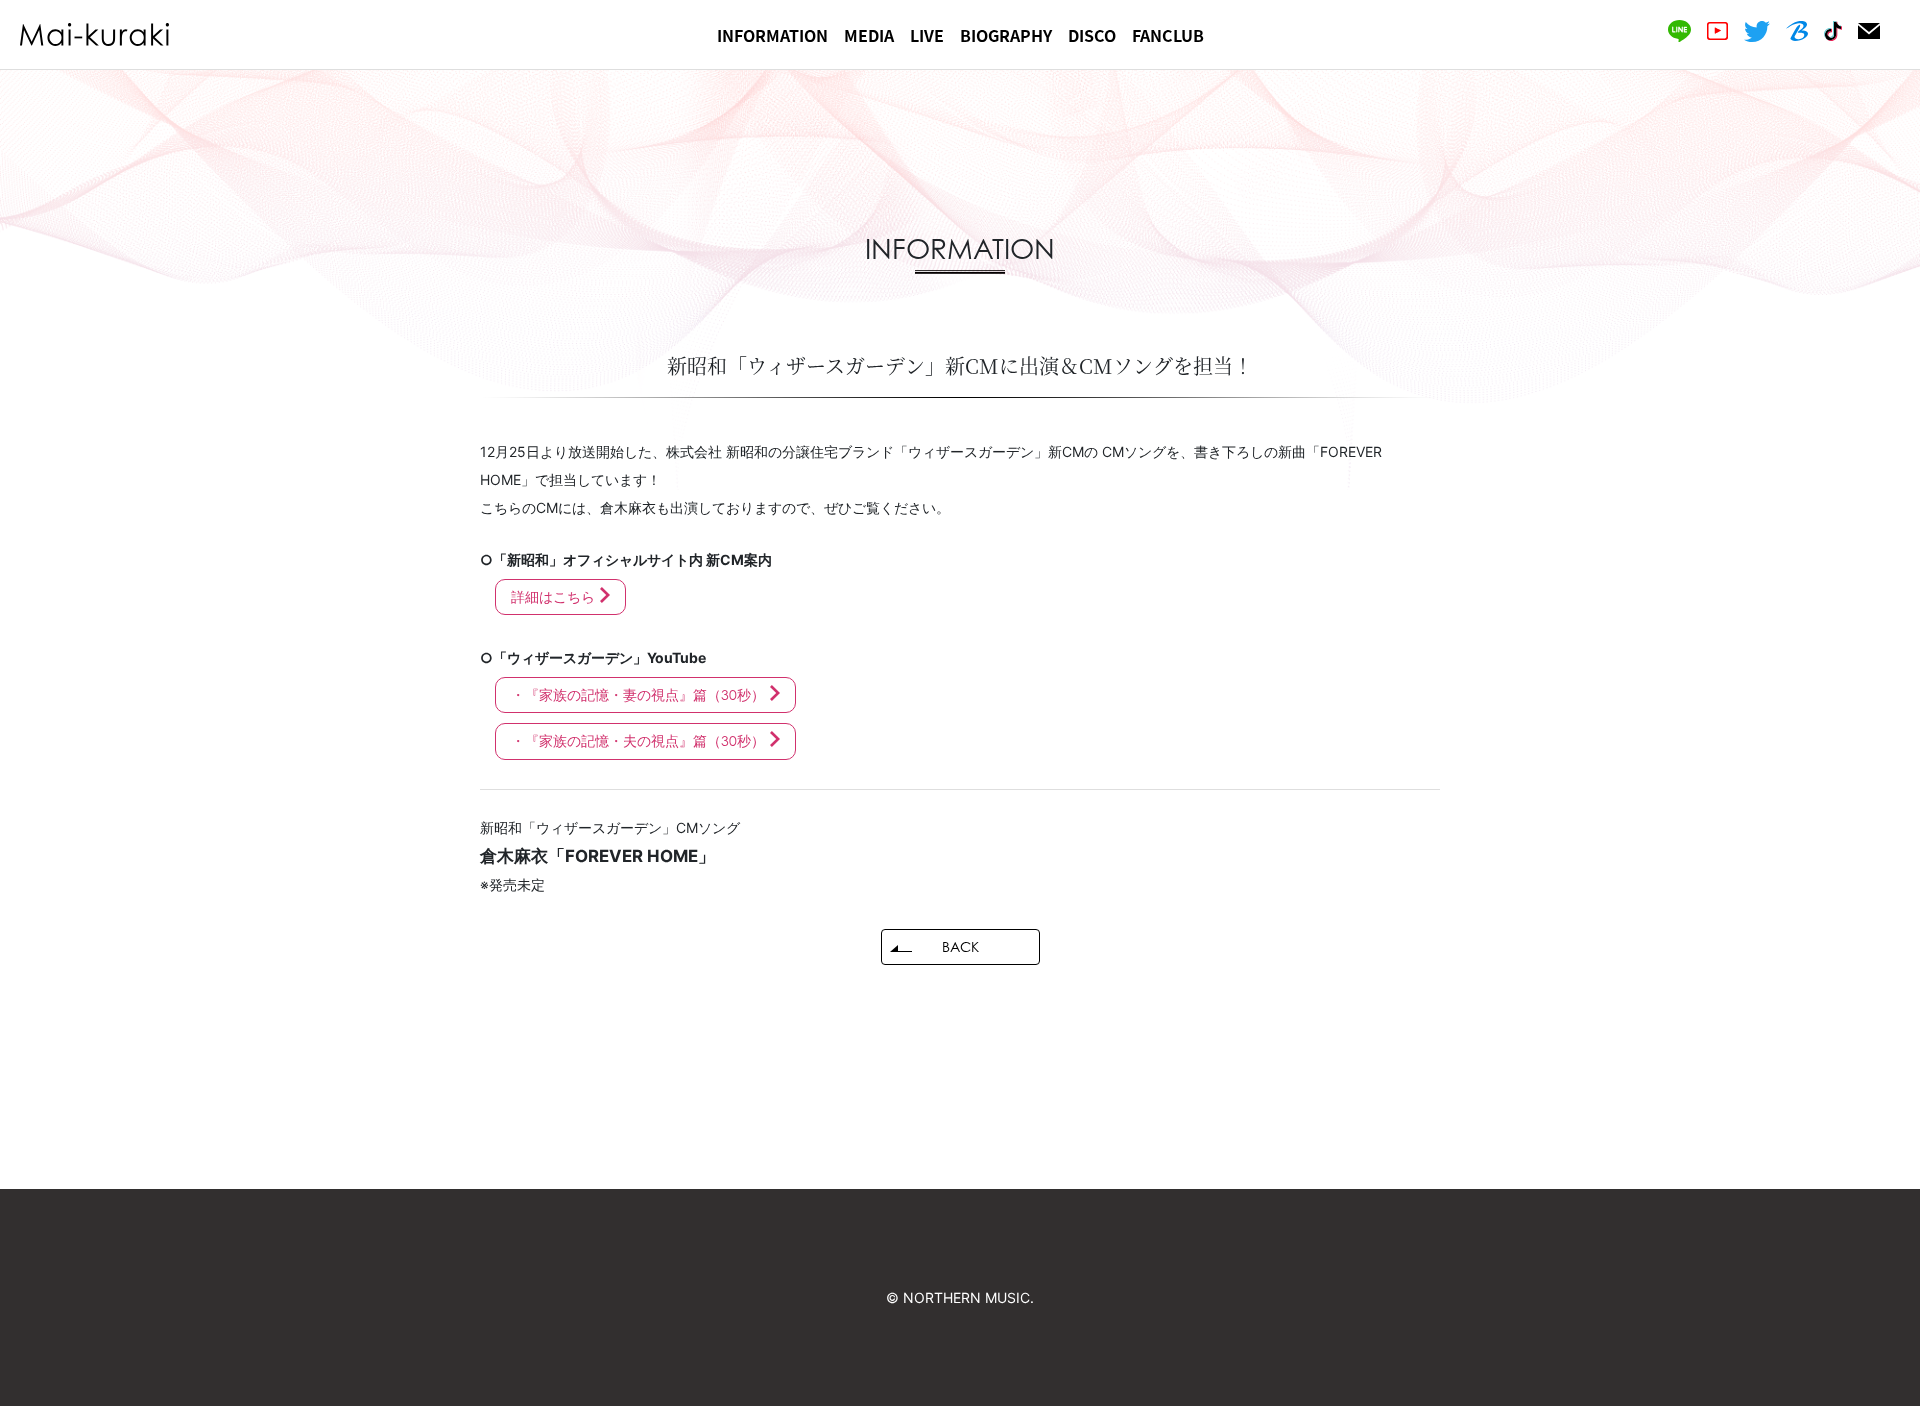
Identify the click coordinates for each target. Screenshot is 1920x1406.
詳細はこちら (553, 596)
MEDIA (869, 35)
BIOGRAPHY (1006, 35)
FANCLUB (1168, 35)
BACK (960, 946)
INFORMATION (772, 35)
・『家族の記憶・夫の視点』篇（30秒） (638, 740)
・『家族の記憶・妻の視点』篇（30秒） (638, 694)
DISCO (1092, 35)
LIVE (927, 35)
